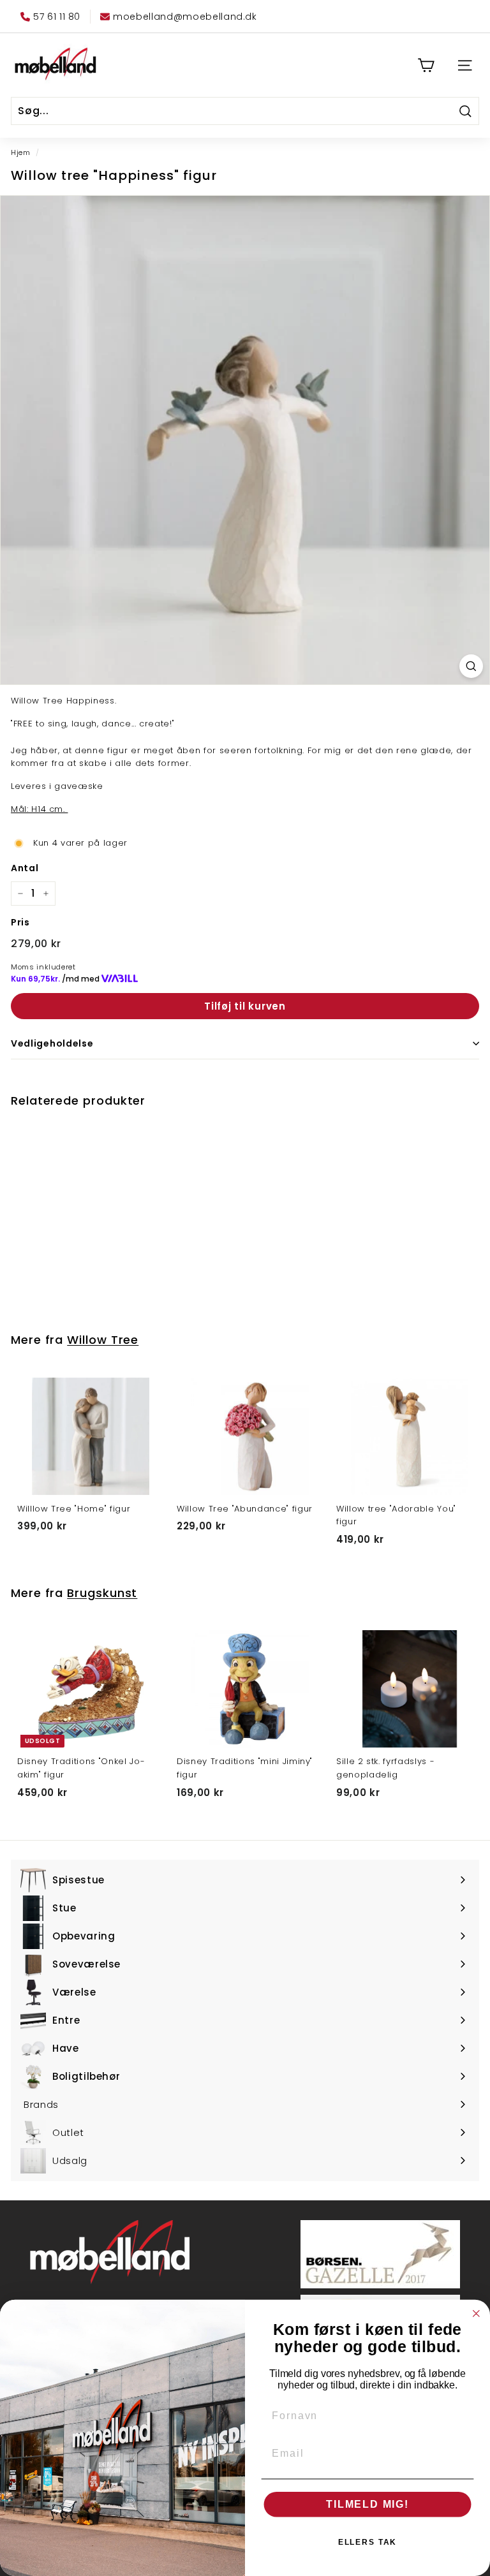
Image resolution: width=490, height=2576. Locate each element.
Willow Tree (103, 1340)
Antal (25, 868)
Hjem (21, 152)
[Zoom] (471, 666)
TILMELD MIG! (367, 2504)
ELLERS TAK (368, 2542)
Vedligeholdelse (52, 1043)
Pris (20, 922)
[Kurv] (426, 65)
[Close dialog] (477, 2314)
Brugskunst (102, 1593)
